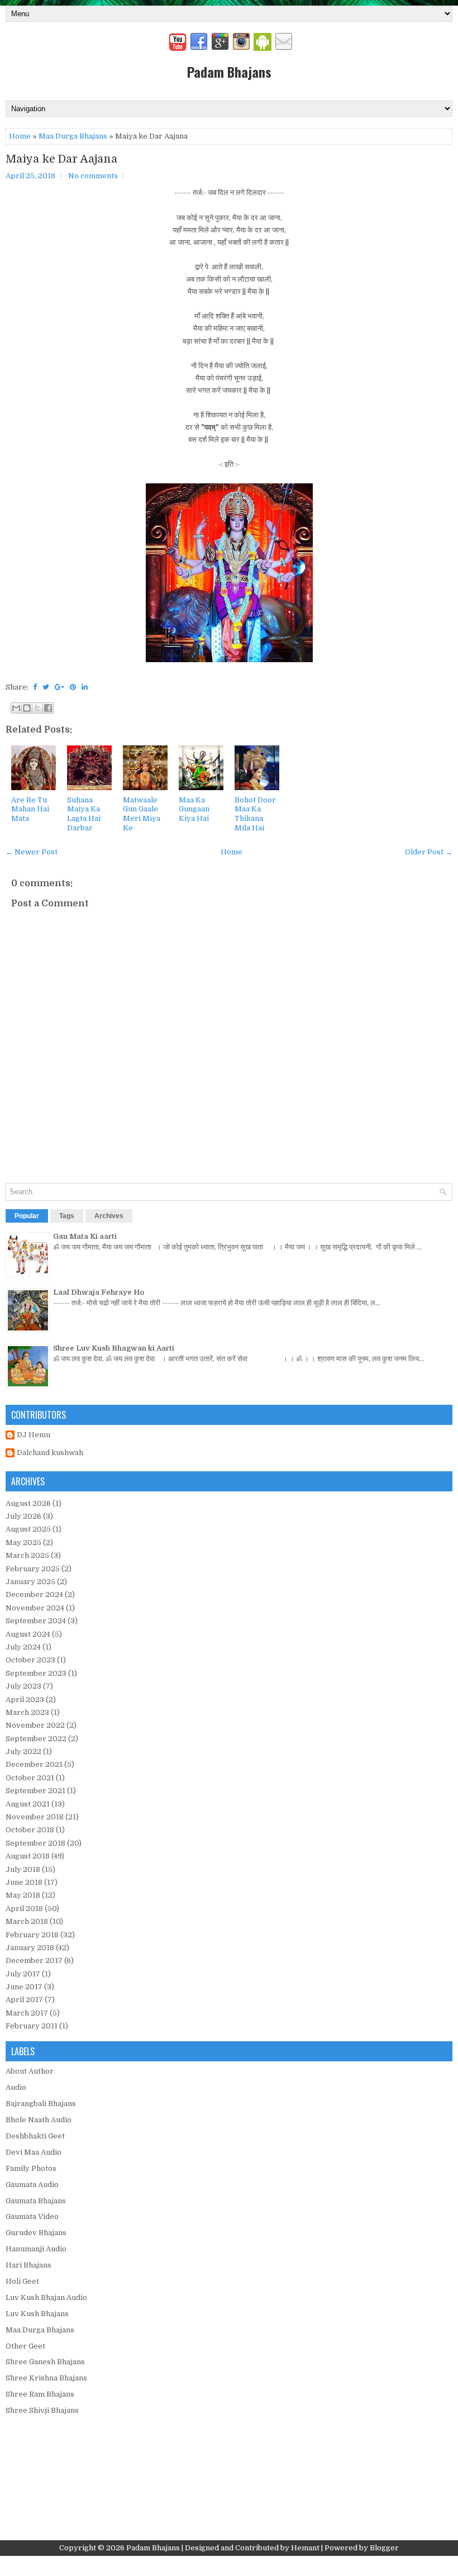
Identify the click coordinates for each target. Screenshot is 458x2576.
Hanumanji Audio (36, 2249)
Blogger (384, 2548)
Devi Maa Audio (34, 2152)
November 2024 (35, 1608)
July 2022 (23, 1752)
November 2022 (35, 1725)
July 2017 (23, 1974)
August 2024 (28, 1634)
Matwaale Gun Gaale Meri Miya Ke (142, 814)
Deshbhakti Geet (35, 2136)
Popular (27, 1216)
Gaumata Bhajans (36, 2201)
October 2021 (30, 1778)
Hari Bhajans (28, 2265)
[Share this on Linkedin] (85, 687)
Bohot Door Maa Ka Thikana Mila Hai (255, 814)
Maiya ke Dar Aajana (61, 159)
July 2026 (23, 1516)
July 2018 (23, 1869)
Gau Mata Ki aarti (85, 1236)
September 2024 (36, 1621)
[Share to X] (37, 708)
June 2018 (24, 1882)
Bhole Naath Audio (39, 2120)
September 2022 (36, 1739)
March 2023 (27, 1712)
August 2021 (28, 1804)
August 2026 (28, 1503)
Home (20, 136)
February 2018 (32, 1935)
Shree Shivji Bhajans (42, 2410)
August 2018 (28, 1856)
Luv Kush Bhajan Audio (46, 2297)
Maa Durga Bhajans (73, 136)
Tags (67, 1216)
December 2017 (34, 1960)
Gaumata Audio (32, 2185)
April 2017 (24, 2000)
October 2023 (30, 1660)
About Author (30, 2071)
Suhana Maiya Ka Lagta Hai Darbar (84, 814)
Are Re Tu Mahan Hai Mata (30, 809)
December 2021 (34, 1764)
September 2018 (35, 1843)
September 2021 (35, 1791)
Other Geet (25, 2346)
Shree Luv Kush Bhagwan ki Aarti (114, 1348)
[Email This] (16, 708)
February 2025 (33, 1569)
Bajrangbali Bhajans (41, 2104)
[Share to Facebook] (48, 708)
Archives (109, 1216)
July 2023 (23, 1686)
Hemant (305, 2548)
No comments (93, 176)
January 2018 (30, 1948)
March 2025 (27, 1555)
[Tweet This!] (46, 687)
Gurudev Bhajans (36, 2233)
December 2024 (34, 1594)
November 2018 (35, 1817)
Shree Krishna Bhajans (46, 2378)
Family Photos (31, 2168)
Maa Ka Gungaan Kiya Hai (194, 809)
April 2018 (24, 1909)
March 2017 (27, 2013)
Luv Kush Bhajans (37, 2314)
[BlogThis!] (27, 708)
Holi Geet (22, 2281)
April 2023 (25, 1700)
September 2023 (36, 1673)
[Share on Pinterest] (73, 687)
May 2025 (23, 1543)
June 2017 (24, 1987)
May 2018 (23, 1895)
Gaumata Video (32, 2216)
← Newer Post (32, 852)
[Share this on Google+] (59, 687)
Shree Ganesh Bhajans (45, 2362)
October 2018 (30, 1830)
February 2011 (32, 2026)
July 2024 (23, 1647)
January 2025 (30, 1582)
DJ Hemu (34, 1435)
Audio (16, 2087)
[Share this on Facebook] (35, 687)
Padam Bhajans (229, 72)
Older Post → (429, 852)
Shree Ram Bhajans (40, 2394)
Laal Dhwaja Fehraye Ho (99, 1292)
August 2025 (28, 1529)
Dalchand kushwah (50, 1453)
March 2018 (27, 1921)
